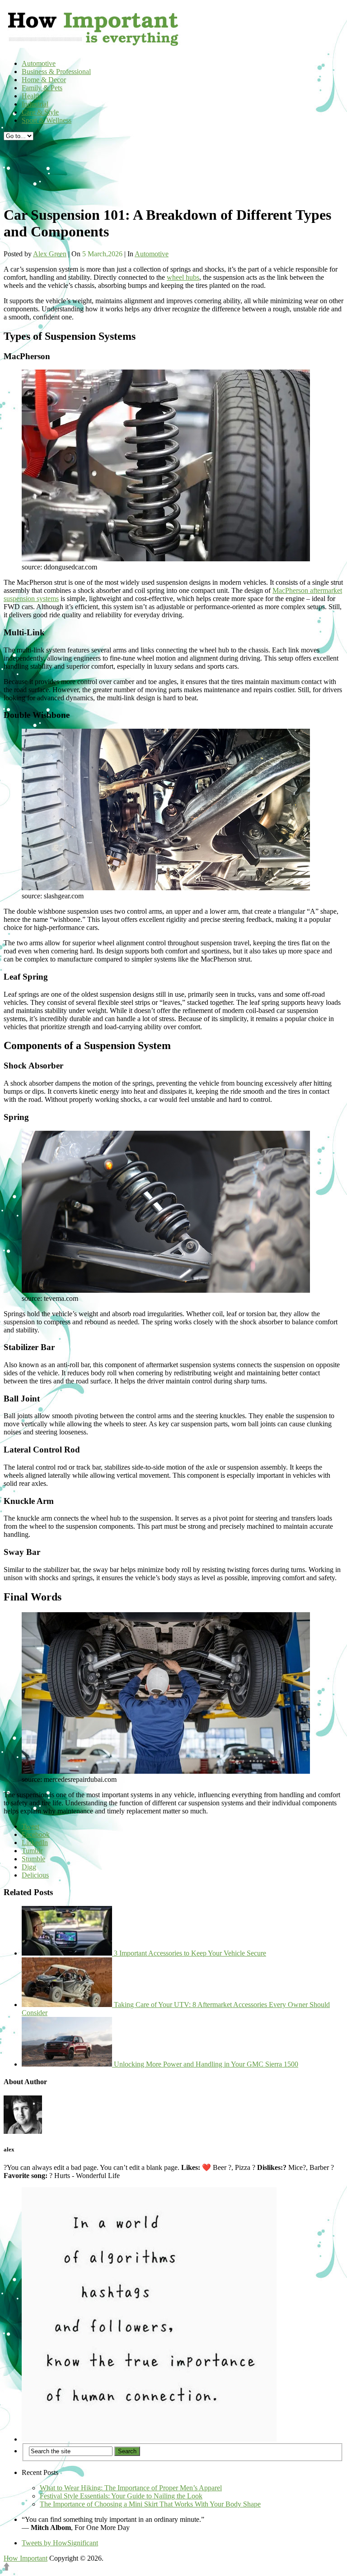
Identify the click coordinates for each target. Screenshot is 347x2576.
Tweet (30, 1826)
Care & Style (40, 112)
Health (31, 96)
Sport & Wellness (47, 120)
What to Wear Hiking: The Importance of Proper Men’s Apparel (131, 2488)
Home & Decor (44, 80)
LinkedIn (35, 1843)
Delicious (35, 1875)
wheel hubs (183, 277)
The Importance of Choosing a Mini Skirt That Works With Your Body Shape (150, 2504)
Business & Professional (56, 72)
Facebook (36, 1834)
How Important (26, 2558)
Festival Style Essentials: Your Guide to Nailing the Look (121, 2496)
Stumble (33, 1859)
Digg (29, 1867)
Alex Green (50, 254)
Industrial (35, 104)
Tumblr (32, 1851)
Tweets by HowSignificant (60, 2543)
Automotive (39, 63)
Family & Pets (42, 88)
